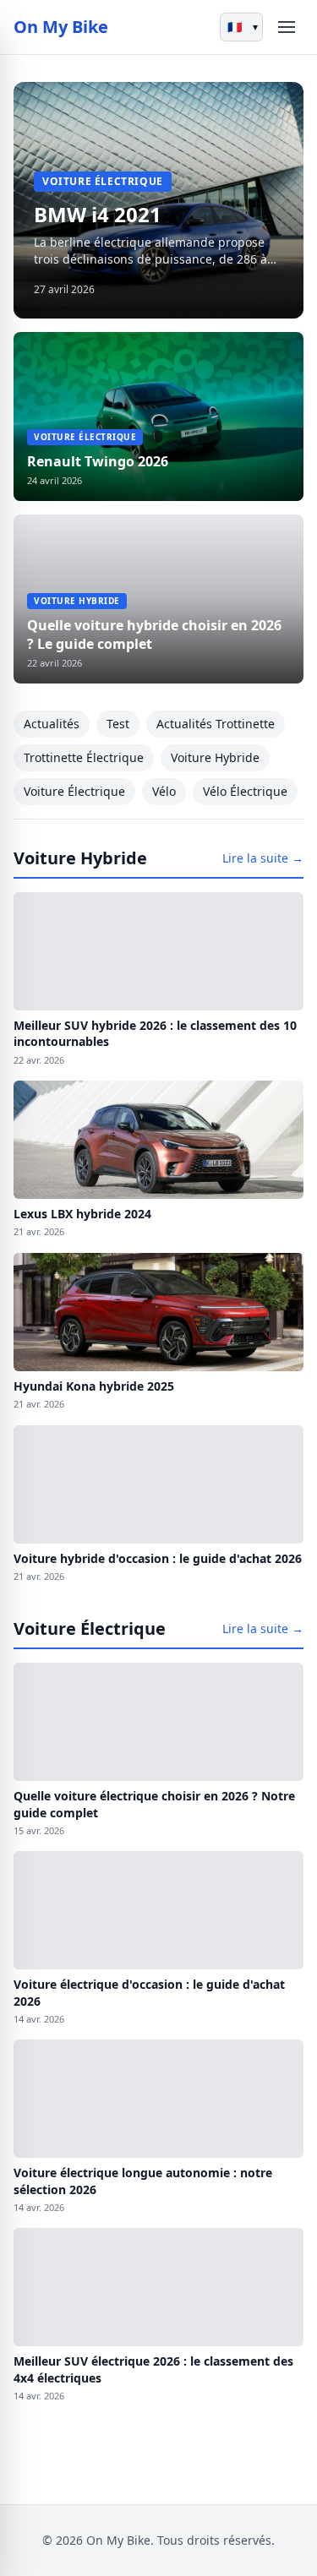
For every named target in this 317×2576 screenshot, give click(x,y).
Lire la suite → (263, 858)
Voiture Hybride (215, 757)
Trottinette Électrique (84, 757)
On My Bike (61, 27)
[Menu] (287, 27)
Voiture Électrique (74, 791)
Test (118, 724)
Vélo (164, 791)
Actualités (52, 724)
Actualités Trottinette (216, 724)
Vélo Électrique (245, 791)
